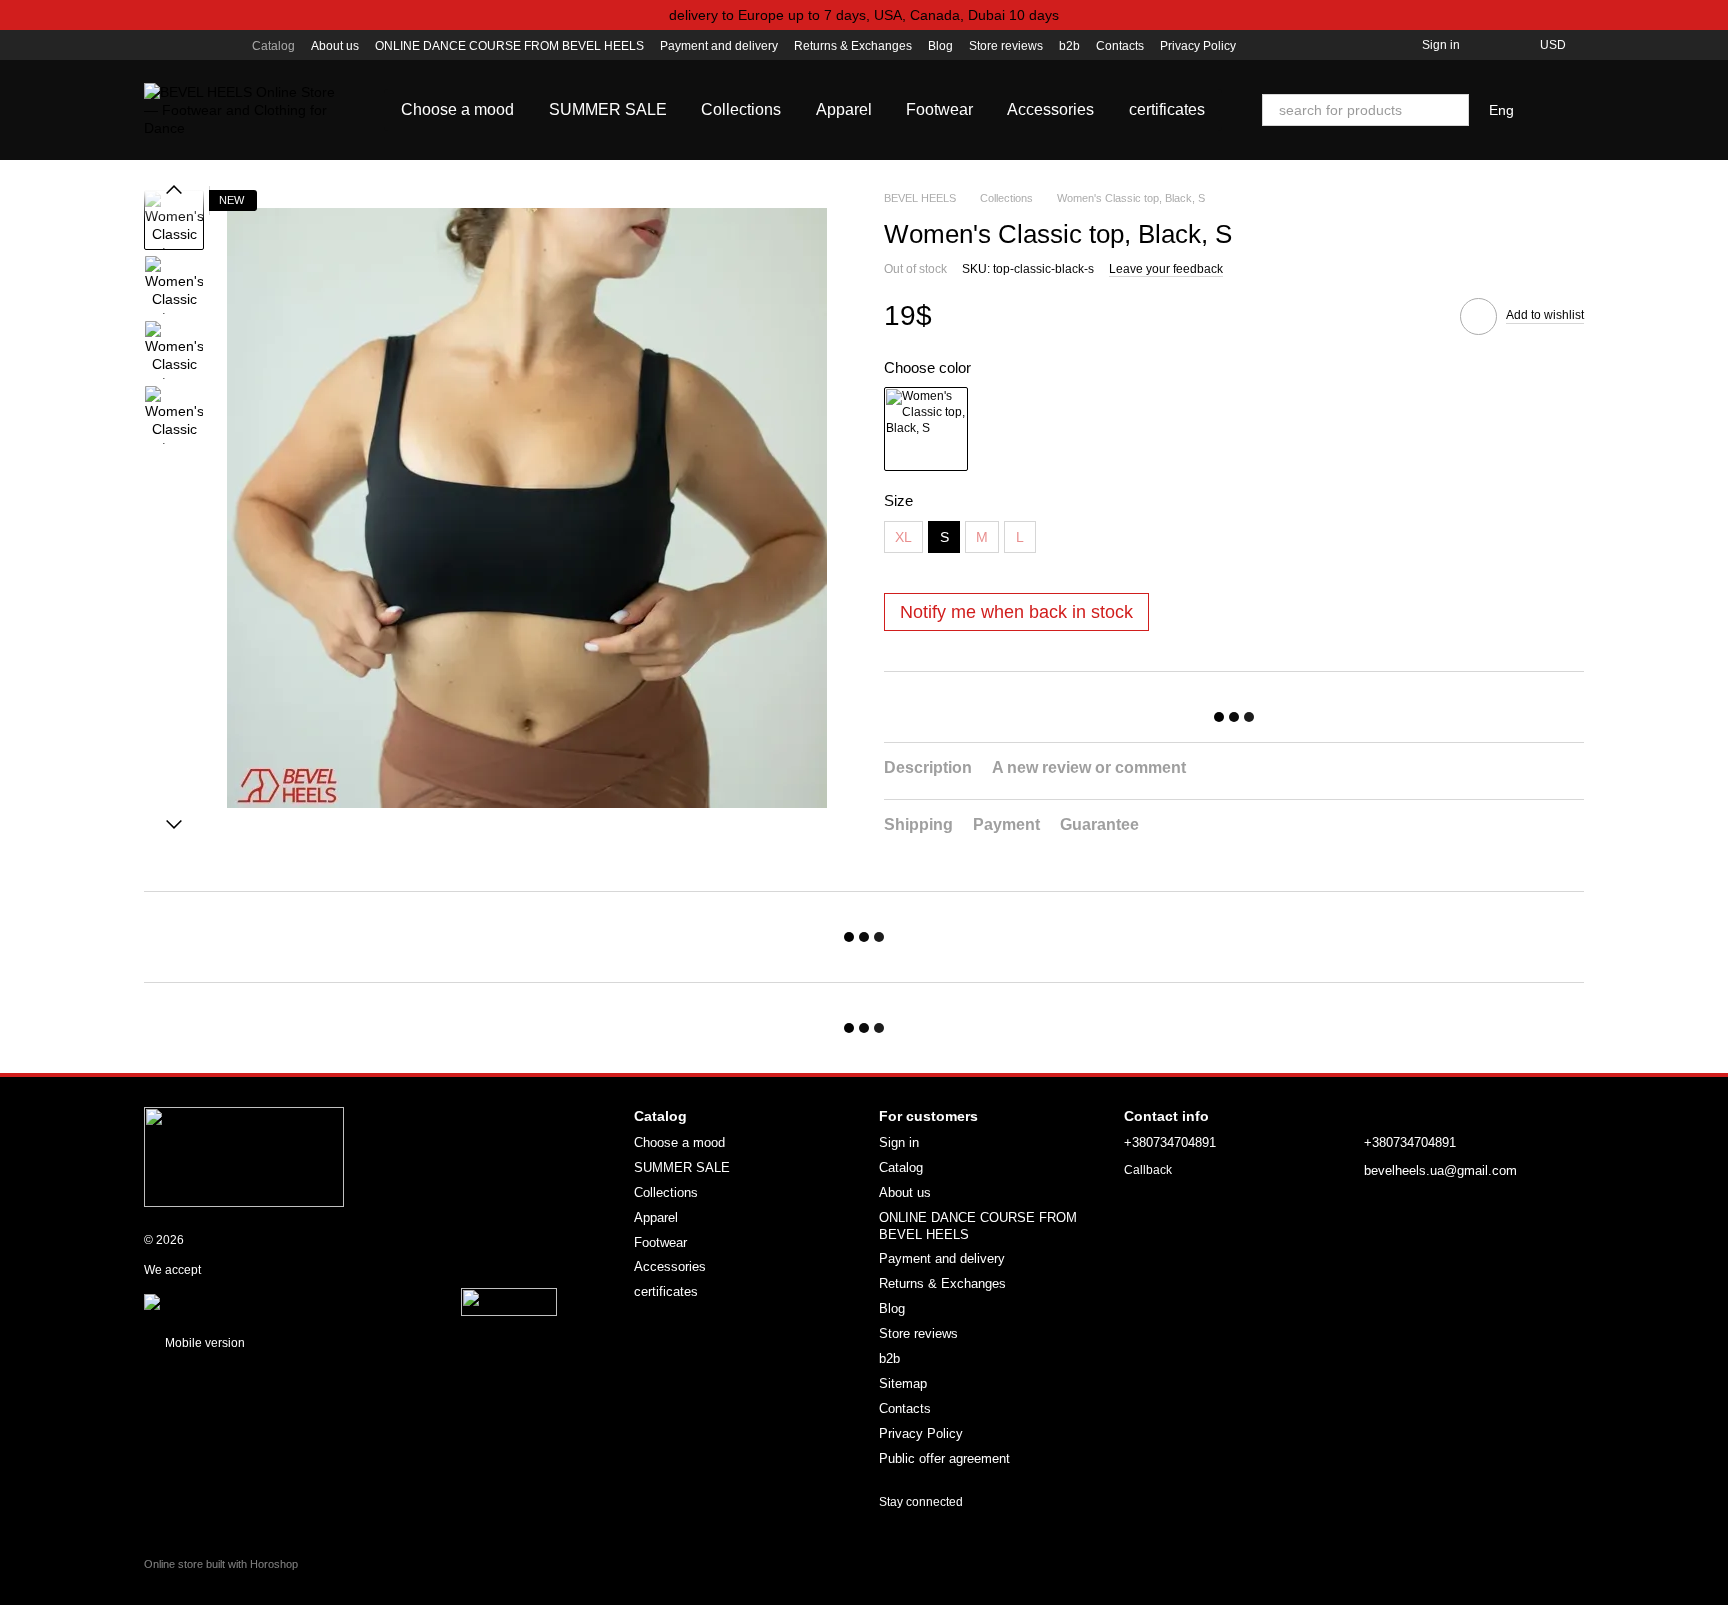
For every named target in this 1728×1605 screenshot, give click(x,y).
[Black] (926, 429)
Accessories (1050, 109)
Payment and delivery (719, 46)
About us (335, 46)
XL (903, 537)
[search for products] (1453, 110)
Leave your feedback (1166, 269)
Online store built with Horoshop (221, 1564)
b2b (1069, 46)
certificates (1167, 109)
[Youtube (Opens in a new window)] (200, 45)
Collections (741, 109)
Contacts (1120, 46)
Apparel (844, 109)
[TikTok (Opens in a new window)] (176, 45)
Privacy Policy (1198, 46)
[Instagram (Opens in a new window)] (152, 45)
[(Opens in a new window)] (509, 1302)
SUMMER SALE (608, 109)
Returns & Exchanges (853, 46)
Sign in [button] (899, 1142)
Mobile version (203, 1343)
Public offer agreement (944, 1458)
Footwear (939, 109)
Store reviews (1006, 46)
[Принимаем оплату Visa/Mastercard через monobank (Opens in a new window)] (301, 1302)
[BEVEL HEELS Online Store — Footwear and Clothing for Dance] (244, 1156)
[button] (1712, 15)
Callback (1148, 1170)
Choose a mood (457, 109)
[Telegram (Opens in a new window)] (224, 45)
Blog (940, 46)
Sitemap (903, 1383)
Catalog (273, 46)
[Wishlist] (1488, 45)
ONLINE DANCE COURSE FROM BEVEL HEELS (509, 46)
